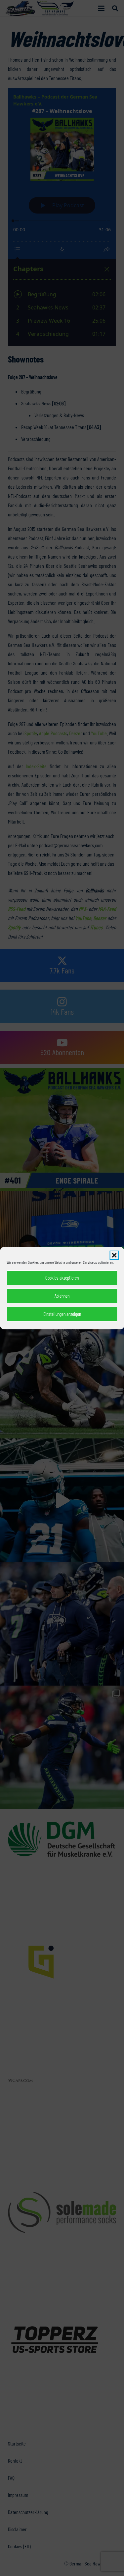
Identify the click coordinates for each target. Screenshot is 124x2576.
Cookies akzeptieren (62, 1278)
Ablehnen (62, 1296)
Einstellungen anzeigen (62, 1314)
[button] (114, 1255)
